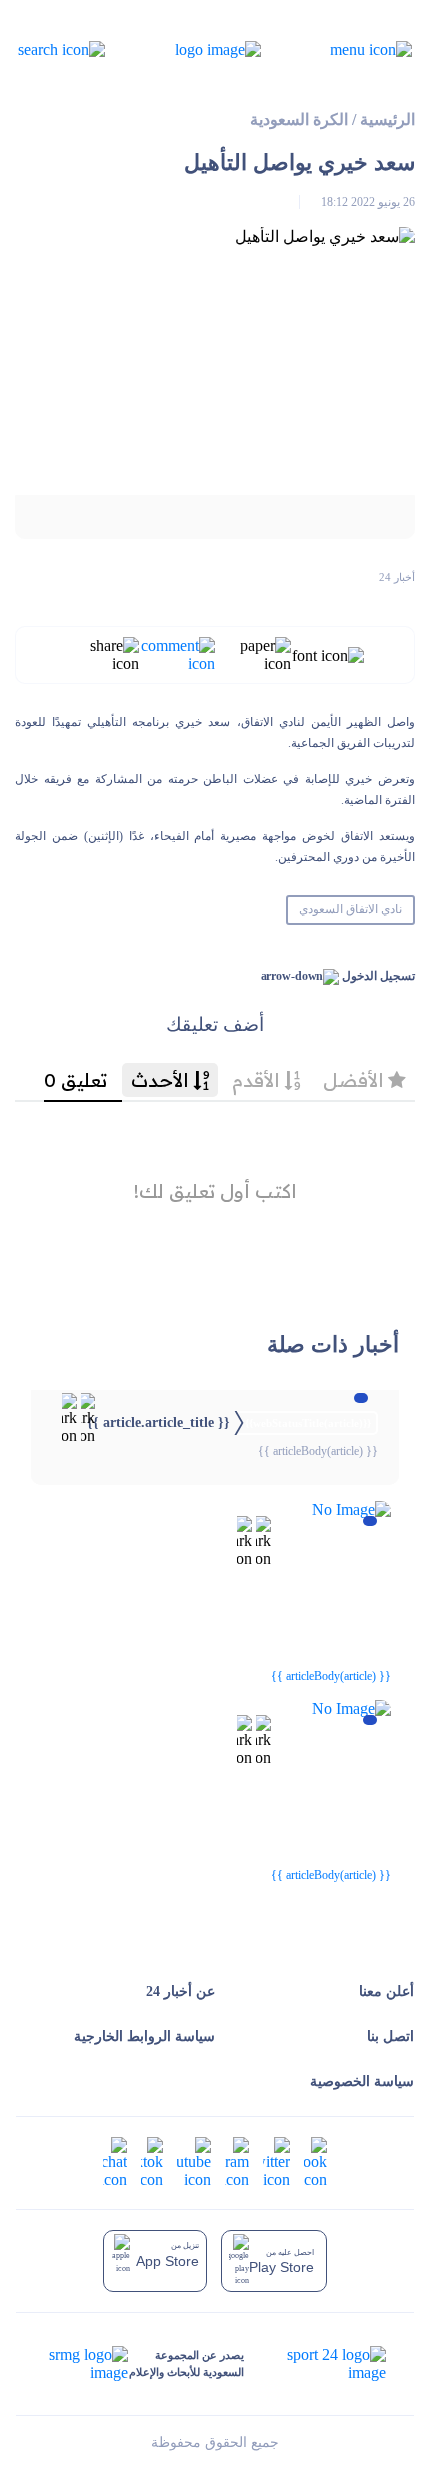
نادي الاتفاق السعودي (350, 909)
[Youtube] (194, 2160)
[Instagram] (237, 2160)
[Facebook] (315, 2160)
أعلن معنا (386, 1991)
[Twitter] (276, 2160)
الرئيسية (387, 119)
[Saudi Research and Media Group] (86, 2364)
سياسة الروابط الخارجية (144, 2036)
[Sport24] (315, 2364)
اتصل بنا (390, 2036)
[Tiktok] (152, 2160)
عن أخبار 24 (180, 1991)
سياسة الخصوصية (362, 2081)
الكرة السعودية (299, 119)
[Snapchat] (115, 2160)
